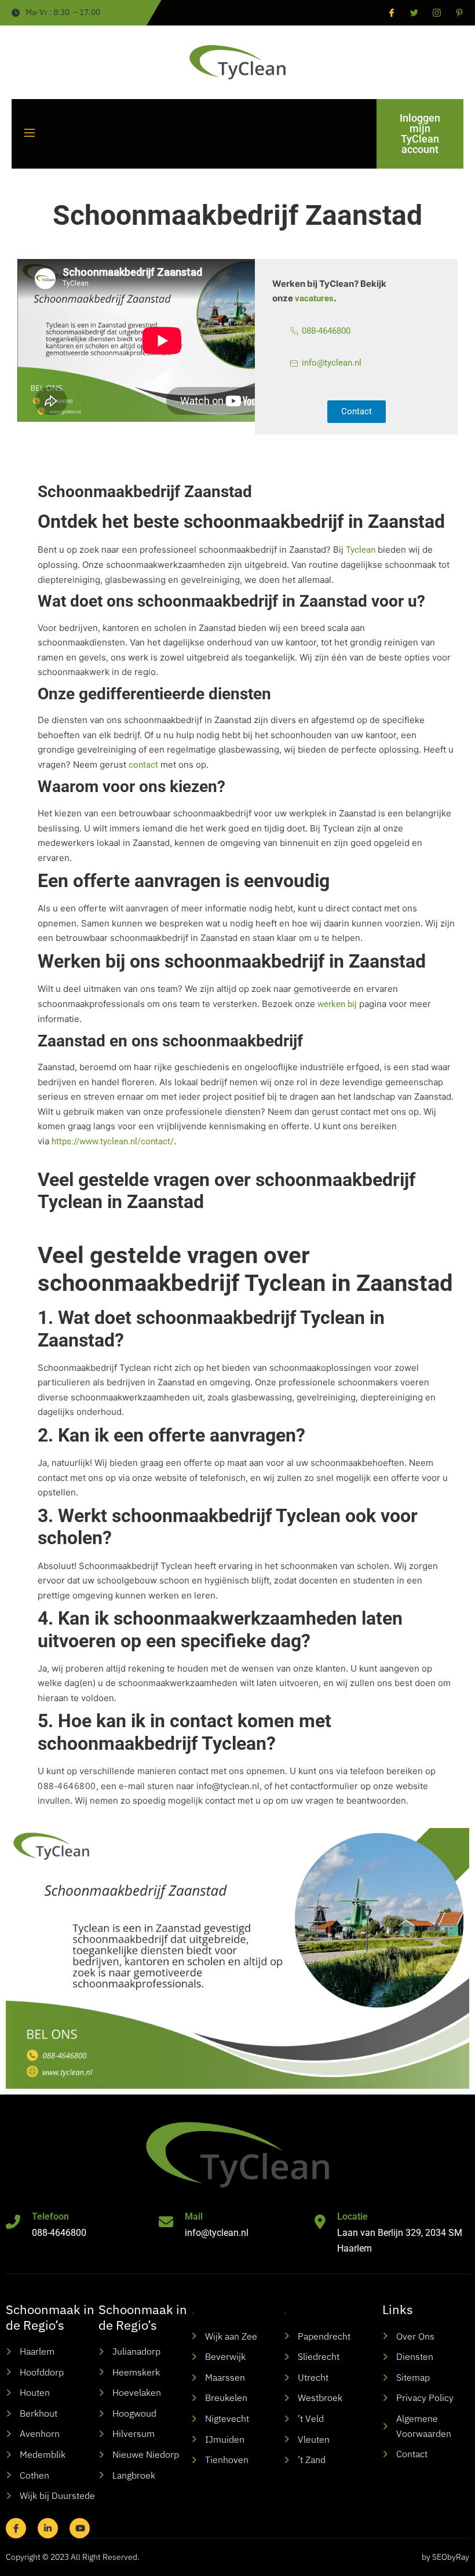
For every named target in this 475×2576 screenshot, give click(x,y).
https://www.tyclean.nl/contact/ (113, 1141)
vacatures (314, 298)
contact (143, 765)
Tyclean (359, 550)
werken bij (337, 1004)
